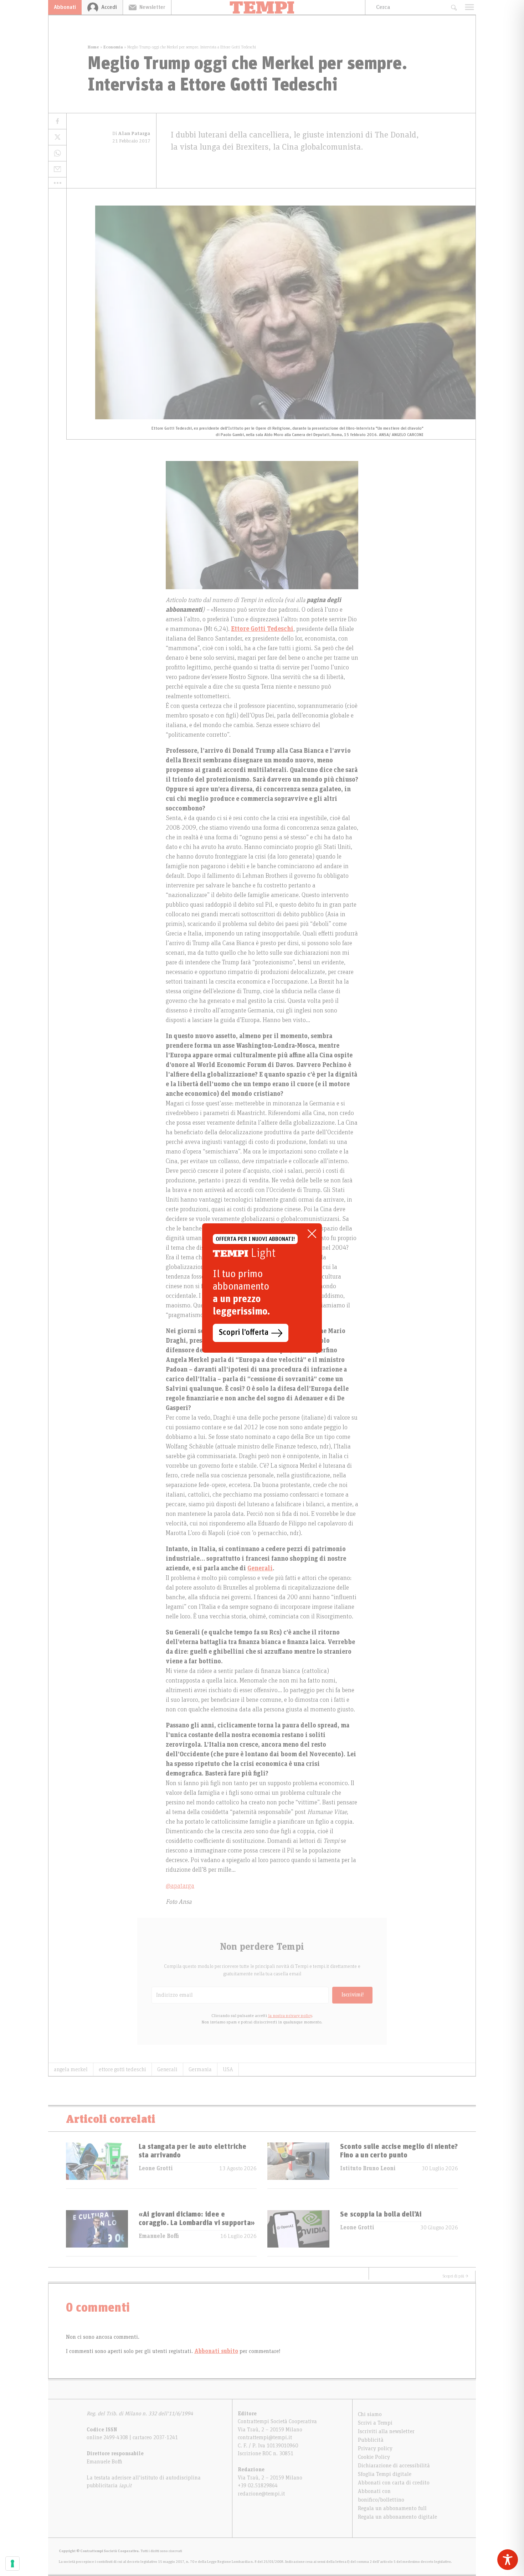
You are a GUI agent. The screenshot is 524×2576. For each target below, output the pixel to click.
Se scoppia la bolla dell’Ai (381, 2214)
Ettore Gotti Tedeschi (262, 629)
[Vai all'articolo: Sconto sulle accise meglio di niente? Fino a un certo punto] (298, 2165)
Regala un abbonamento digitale (397, 2517)
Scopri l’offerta (244, 1333)
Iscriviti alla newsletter (386, 2431)
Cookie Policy (374, 2457)
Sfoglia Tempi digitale (385, 2474)
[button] (57, 183)
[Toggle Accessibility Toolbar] (508, 2560)
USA (228, 2069)
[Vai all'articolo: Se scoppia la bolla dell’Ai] (298, 2233)
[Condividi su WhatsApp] (57, 153)
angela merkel (71, 2069)
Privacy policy (375, 2448)
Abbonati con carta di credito (394, 2483)
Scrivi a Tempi (375, 2423)
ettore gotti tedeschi (122, 2069)
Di (131, 134)
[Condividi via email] (57, 169)
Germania (200, 2069)
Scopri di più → (456, 2276)
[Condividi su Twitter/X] (57, 137)
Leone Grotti (156, 2168)
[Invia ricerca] (454, 7)
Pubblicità (371, 2440)
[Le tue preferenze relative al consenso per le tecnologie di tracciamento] (12, 2564)
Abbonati (65, 7)
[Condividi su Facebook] (57, 121)
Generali (260, 1569)
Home (93, 47)
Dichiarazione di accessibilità (394, 2466)
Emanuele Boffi (159, 2236)
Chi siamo (370, 2414)
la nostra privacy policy (290, 2016)
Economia (113, 47)
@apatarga (180, 1886)
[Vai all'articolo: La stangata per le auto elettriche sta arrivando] (97, 2165)
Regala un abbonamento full (392, 2508)
